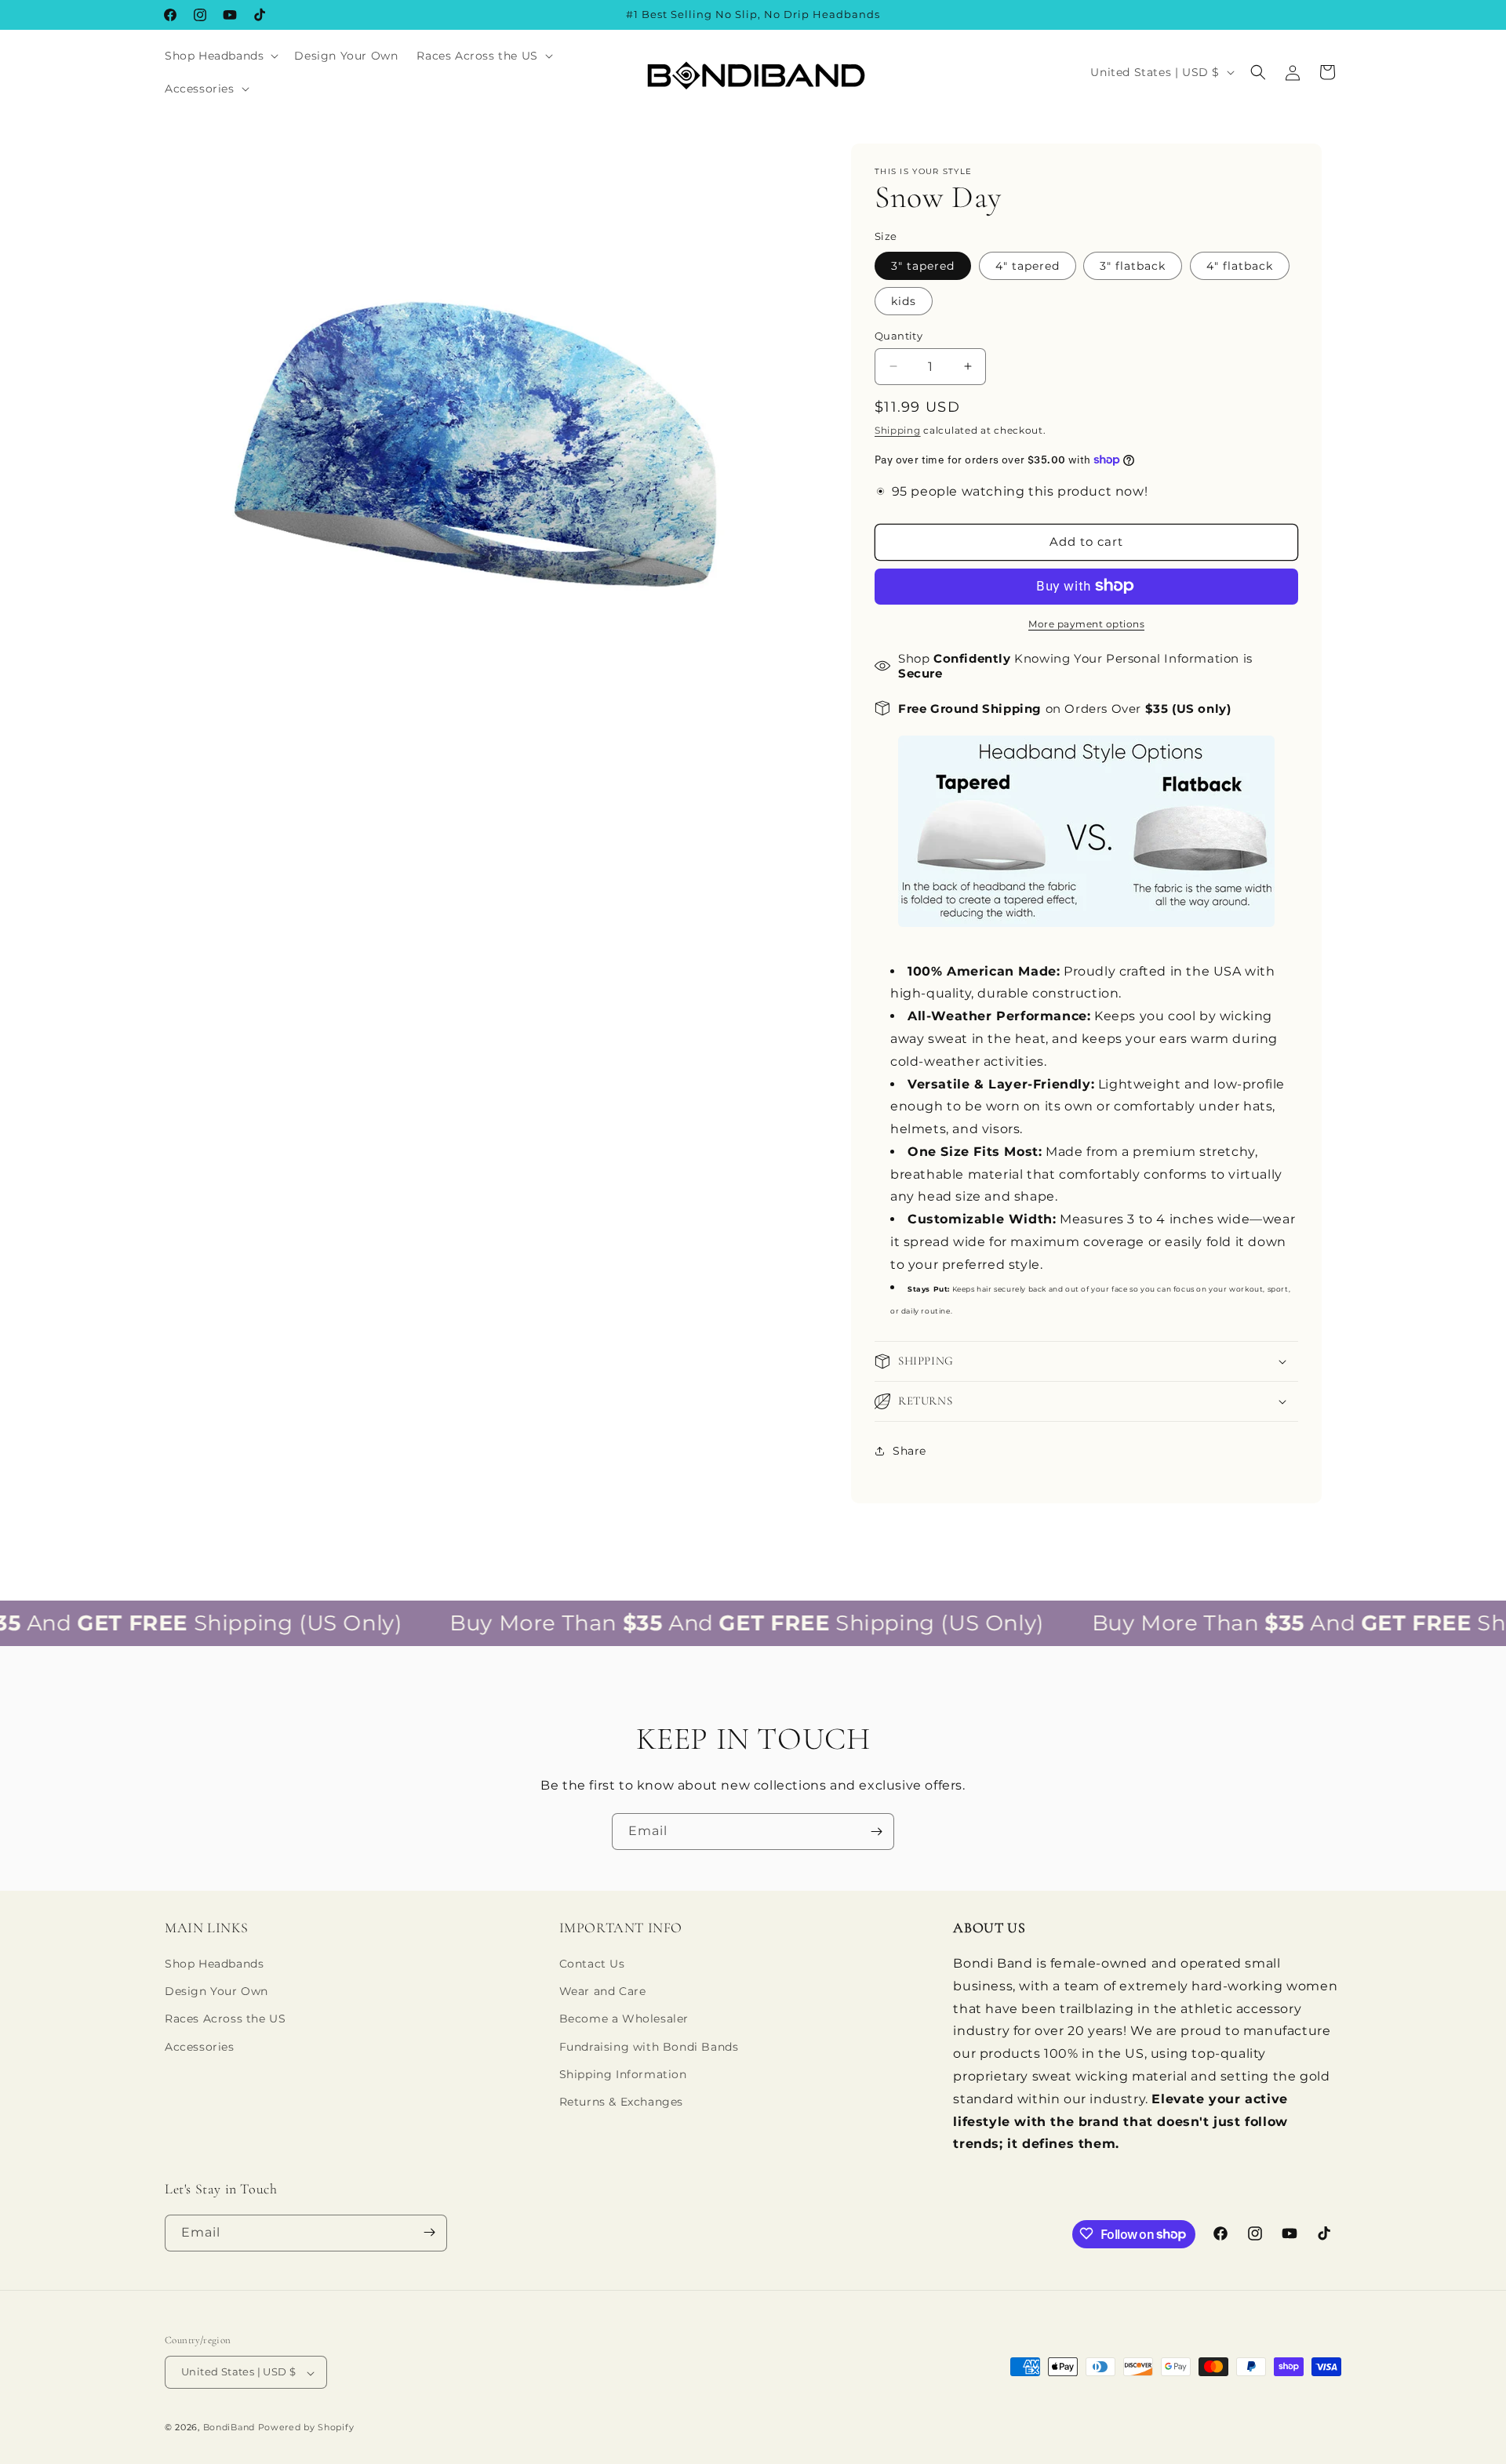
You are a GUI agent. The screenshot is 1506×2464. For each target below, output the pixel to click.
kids (904, 300)
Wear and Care (603, 1992)
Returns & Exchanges (621, 2102)
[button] (220, 56)
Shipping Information (623, 2074)
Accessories (200, 2047)
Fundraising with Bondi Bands (649, 2047)
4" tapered (1028, 265)
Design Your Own (216, 1992)
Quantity (899, 335)
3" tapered (923, 265)
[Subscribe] (876, 1832)
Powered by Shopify (306, 2428)
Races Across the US (225, 2019)
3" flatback (1133, 265)
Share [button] (909, 1450)
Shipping (898, 430)
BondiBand (229, 2428)
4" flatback (1240, 265)
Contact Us (592, 1964)
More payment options (1086, 623)
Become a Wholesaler (624, 2019)
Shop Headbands (214, 1964)
